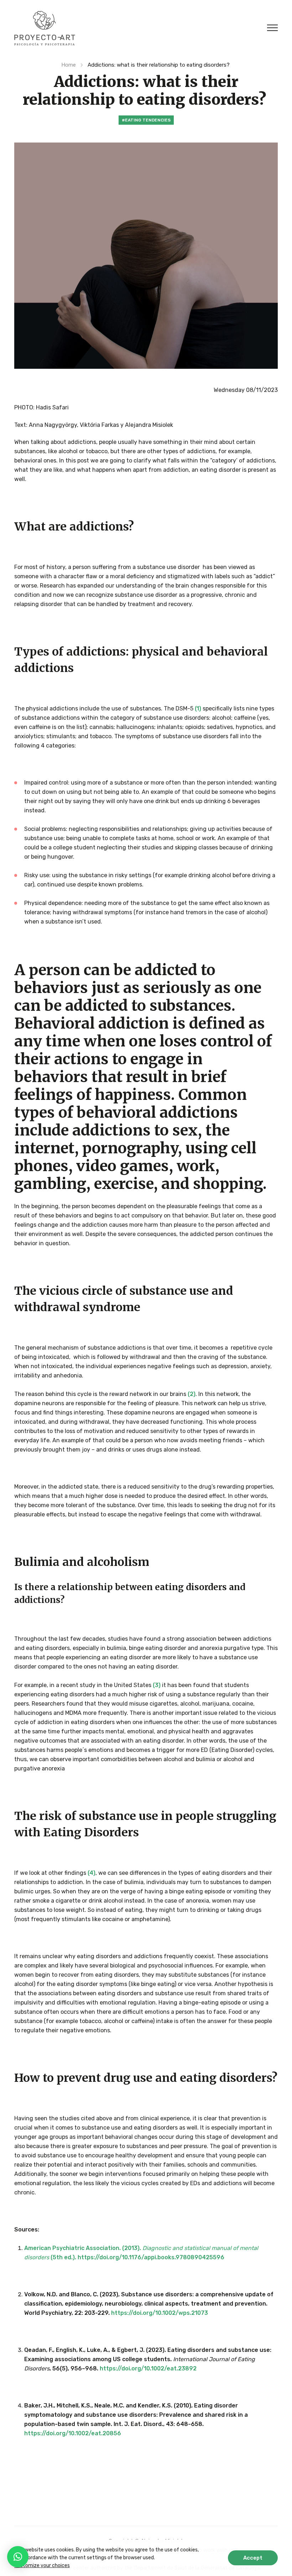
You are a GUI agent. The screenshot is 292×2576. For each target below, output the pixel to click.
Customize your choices (42, 2565)
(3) (157, 1685)
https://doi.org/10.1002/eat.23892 (148, 2368)
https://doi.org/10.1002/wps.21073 (160, 2313)
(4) (91, 1873)
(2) (192, 1394)
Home (69, 65)
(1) (198, 708)
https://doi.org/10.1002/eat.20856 (73, 2433)
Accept (253, 2558)
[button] (18, 2557)
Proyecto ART (45, 28)
